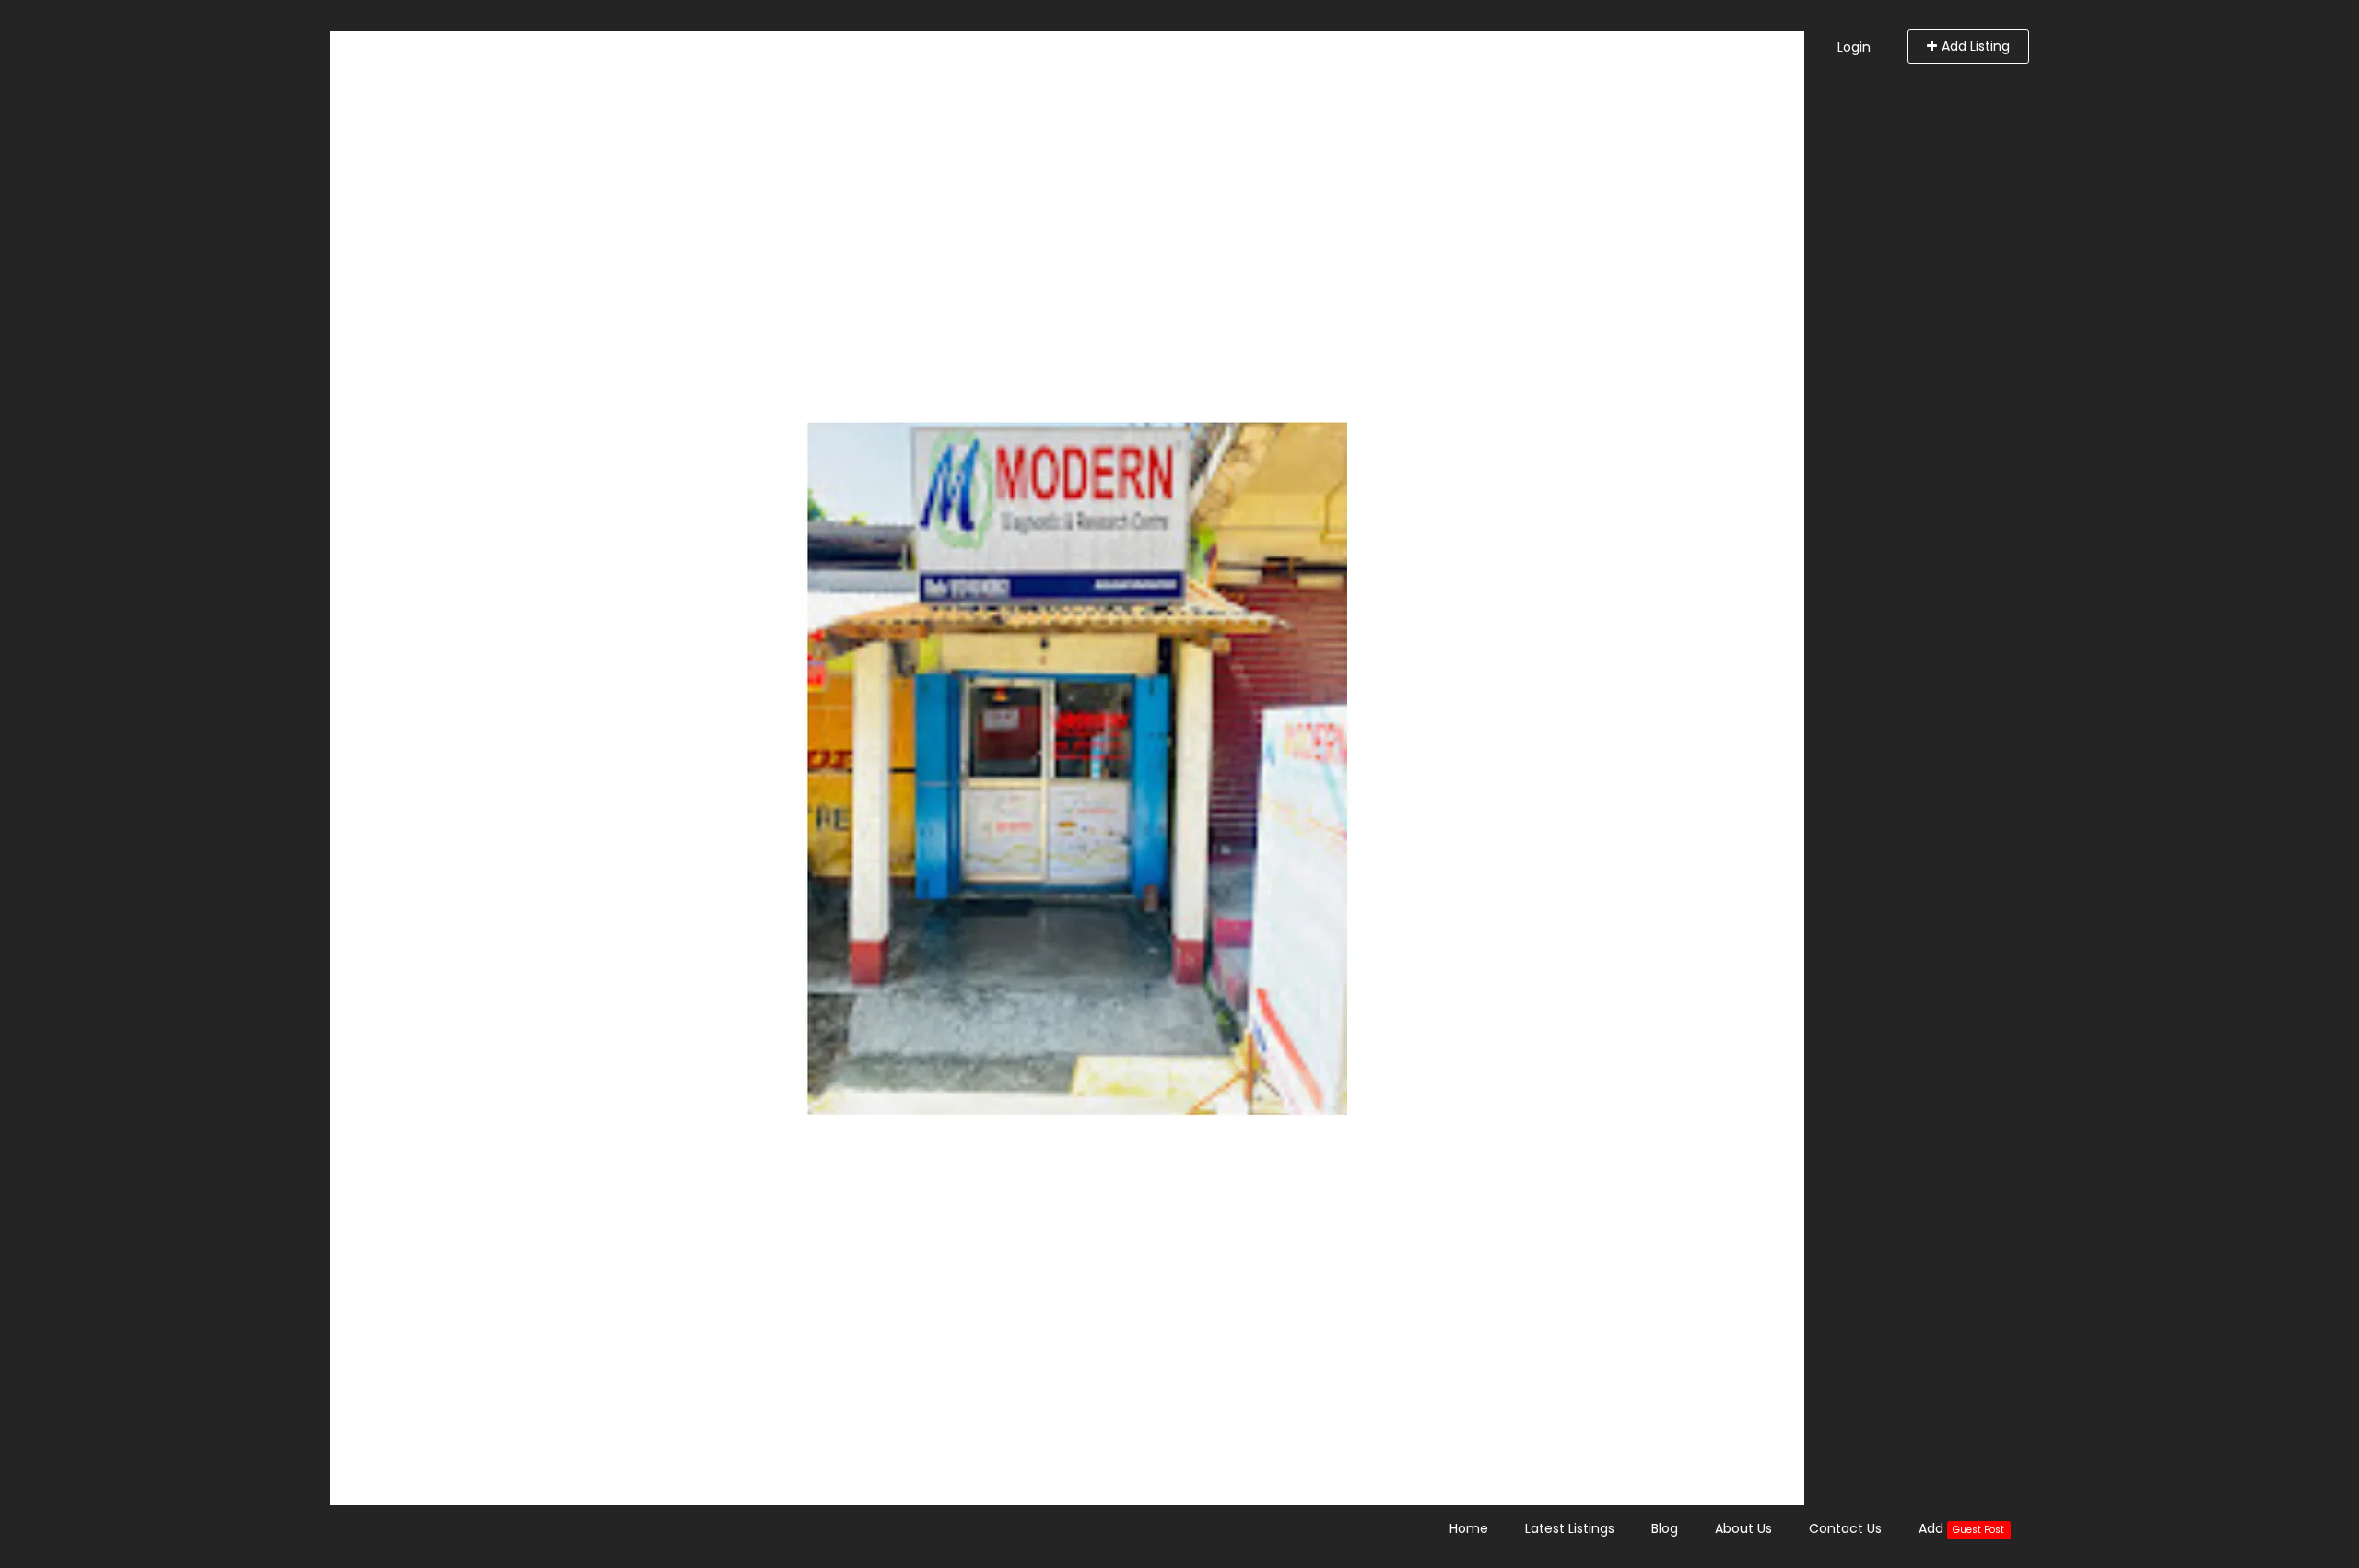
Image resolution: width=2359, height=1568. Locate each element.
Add (1961, 1528)
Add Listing (1976, 46)
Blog (1665, 1528)
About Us (1743, 1528)
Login (1854, 47)
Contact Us (1845, 1528)
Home (1469, 1528)
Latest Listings (1570, 1528)
